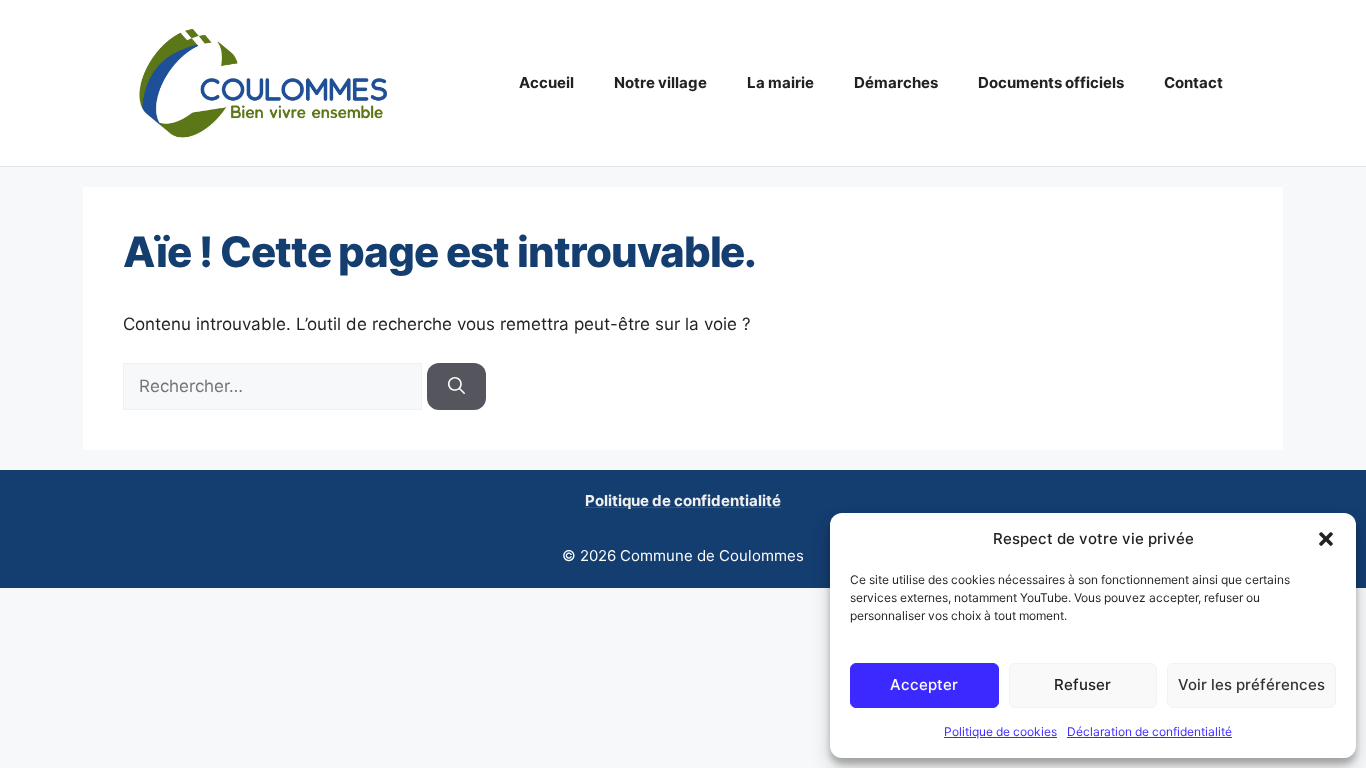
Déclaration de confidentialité (1149, 731)
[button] (1326, 539)
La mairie (780, 82)
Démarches (896, 82)
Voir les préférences (1251, 684)
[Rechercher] (456, 387)
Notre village (660, 82)
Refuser (1082, 684)
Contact (1193, 82)
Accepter (924, 684)
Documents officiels (1051, 82)
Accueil (546, 82)
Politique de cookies (1000, 731)
